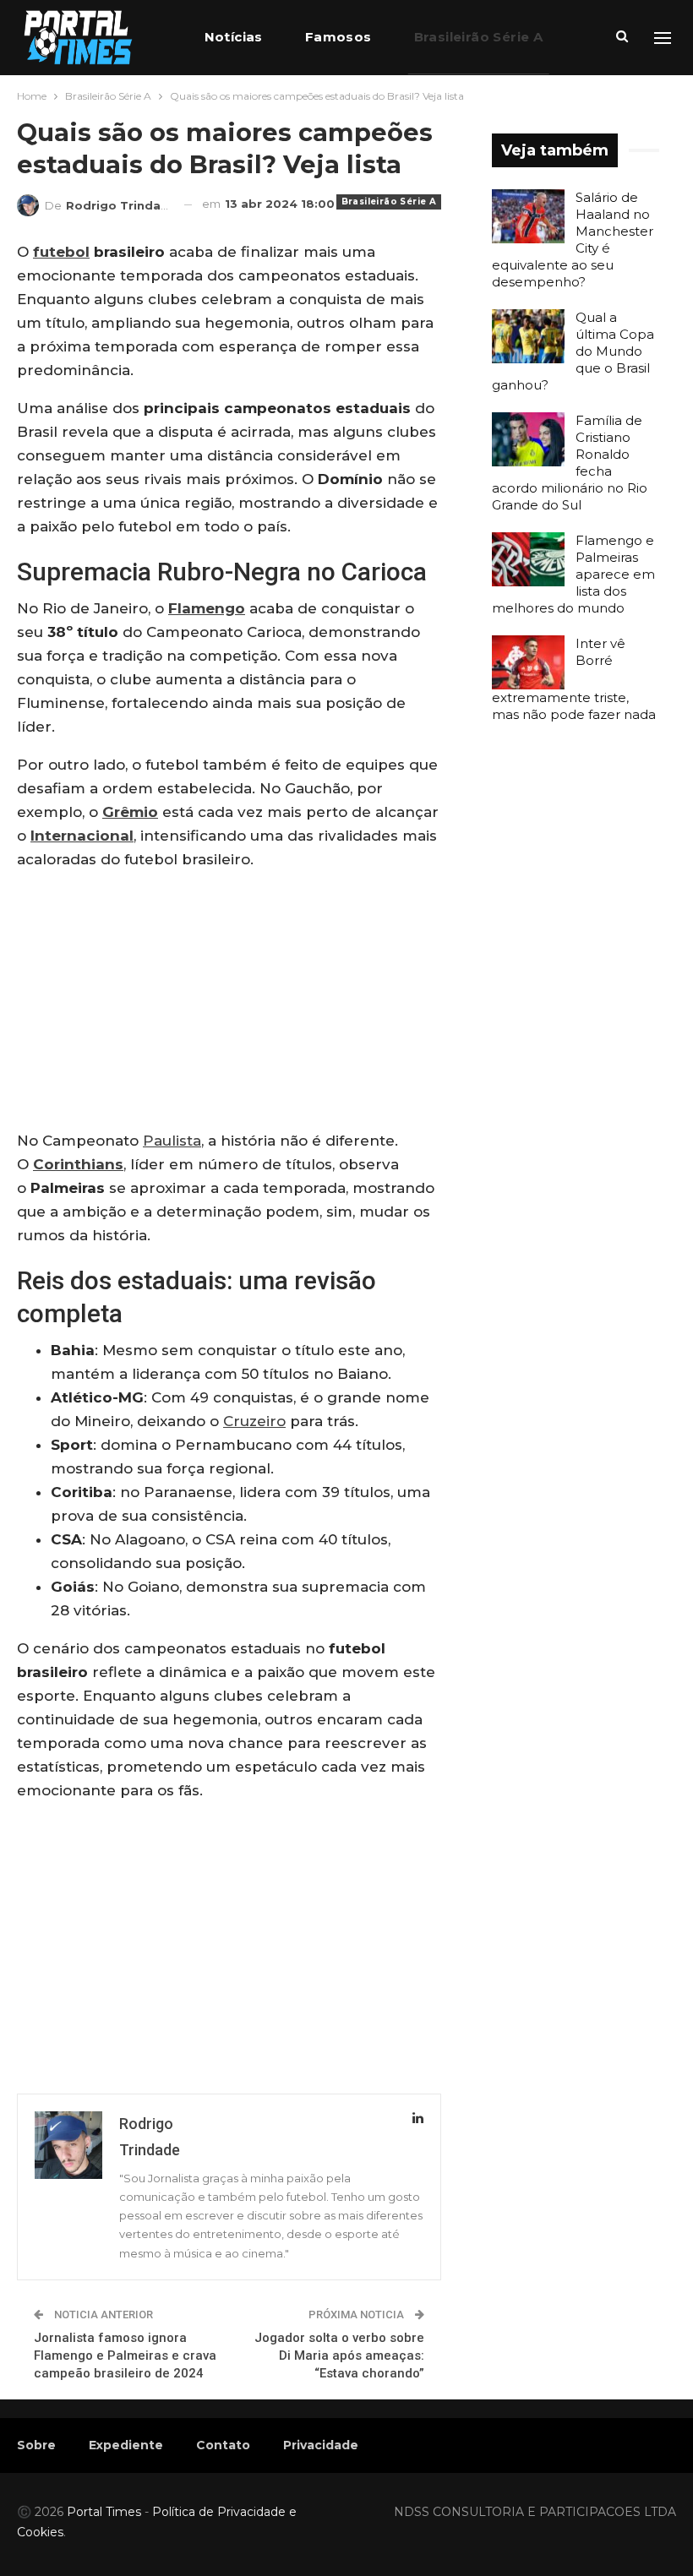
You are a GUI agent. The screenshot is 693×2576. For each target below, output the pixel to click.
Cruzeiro (254, 1421)
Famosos (338, 37)
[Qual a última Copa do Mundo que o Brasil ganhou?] (528, 336)
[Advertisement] (229, 1004)
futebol (61, 252)
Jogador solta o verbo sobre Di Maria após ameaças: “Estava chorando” (339, 2355)
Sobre (36, 2445)
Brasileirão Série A (479, 37)
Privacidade (321, 2445)
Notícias (234, 37)
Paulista (172, 1141)
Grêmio (130, 812)
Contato (223, 2445)
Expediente (126, 2445)
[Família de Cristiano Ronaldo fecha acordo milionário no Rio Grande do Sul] (528, 439)
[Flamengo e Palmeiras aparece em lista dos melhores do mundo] (528, 559)
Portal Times (104, 2512)
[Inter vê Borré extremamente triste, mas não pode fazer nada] (528, 662)
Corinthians (78, 1164)
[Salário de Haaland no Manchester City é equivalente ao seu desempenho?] (528, 216)
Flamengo (207, 608)
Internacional (82, 836)
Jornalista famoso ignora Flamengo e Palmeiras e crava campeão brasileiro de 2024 (125, 2355)
